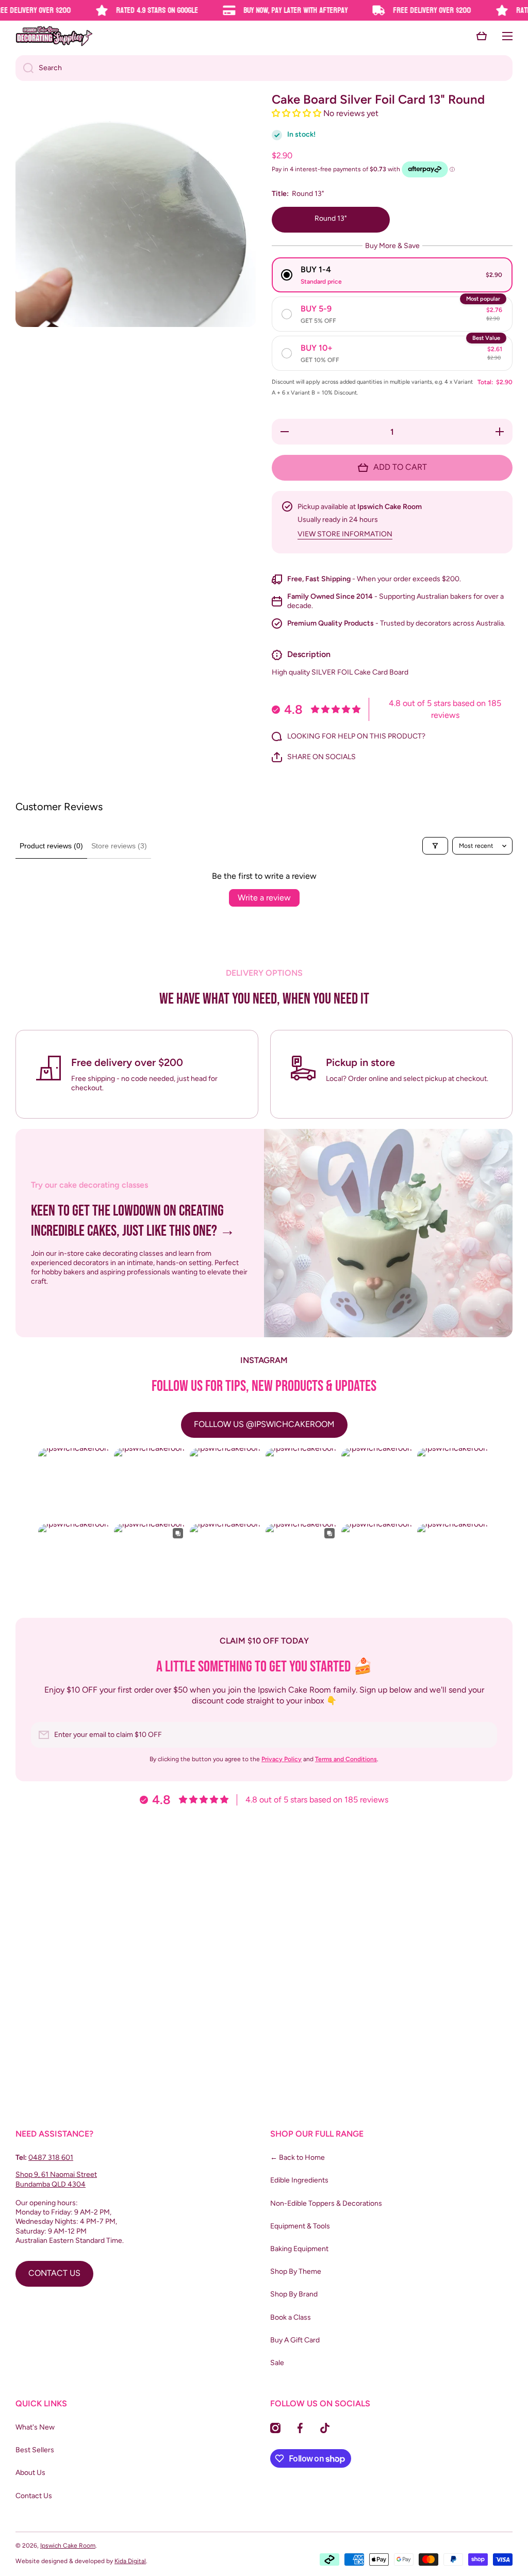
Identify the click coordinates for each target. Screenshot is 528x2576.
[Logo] (54, 36)
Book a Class (291, 2317)
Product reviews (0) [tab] (51, 846)
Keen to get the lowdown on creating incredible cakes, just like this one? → (133, 1221)
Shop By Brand (294, 2294)
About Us (30, 2473)
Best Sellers (35, 2450)
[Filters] (435, 846)
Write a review (264, 898)
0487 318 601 (51, 2157)
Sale (277, 2363)
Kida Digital (130, 2561)
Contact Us (34, 2496)
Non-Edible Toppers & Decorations (326, 2203)
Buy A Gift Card (295, 2340)
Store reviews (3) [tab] (119, 846)
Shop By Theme (296, 2271)
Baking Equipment (299, 2249)
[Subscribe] (484, 1735)
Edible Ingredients (299, 2180)
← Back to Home (298, 2157)
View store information (345, 534)
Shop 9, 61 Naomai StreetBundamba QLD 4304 (56, 2179)
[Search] (24, 68)
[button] (482, 36)
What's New (35, 2427)
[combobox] (264, 68)
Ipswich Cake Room (68, 2546)
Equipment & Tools (300, 2226)
